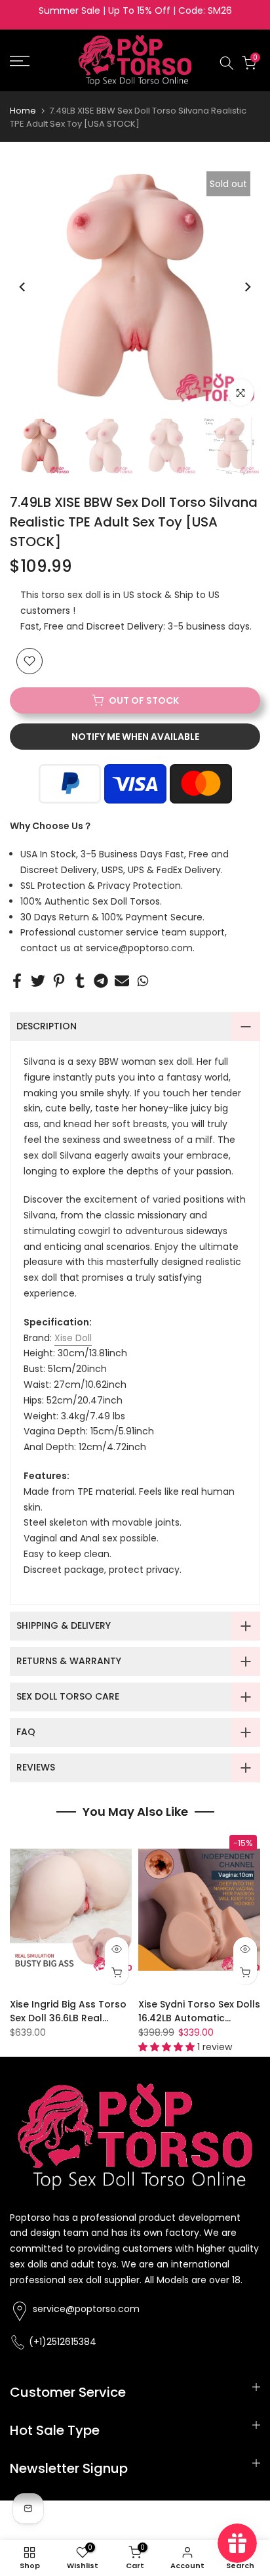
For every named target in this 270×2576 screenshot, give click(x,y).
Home (23, 111)
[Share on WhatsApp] (143, 981)
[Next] (247, 287)
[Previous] (23, 287)
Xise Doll (73, 1338)
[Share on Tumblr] (80, 981)
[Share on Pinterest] (59, 981)
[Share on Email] (122, 981)
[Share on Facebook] (17, 981)
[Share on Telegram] (101, 981)
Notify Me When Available (135, 737)
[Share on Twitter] (38, 981)
